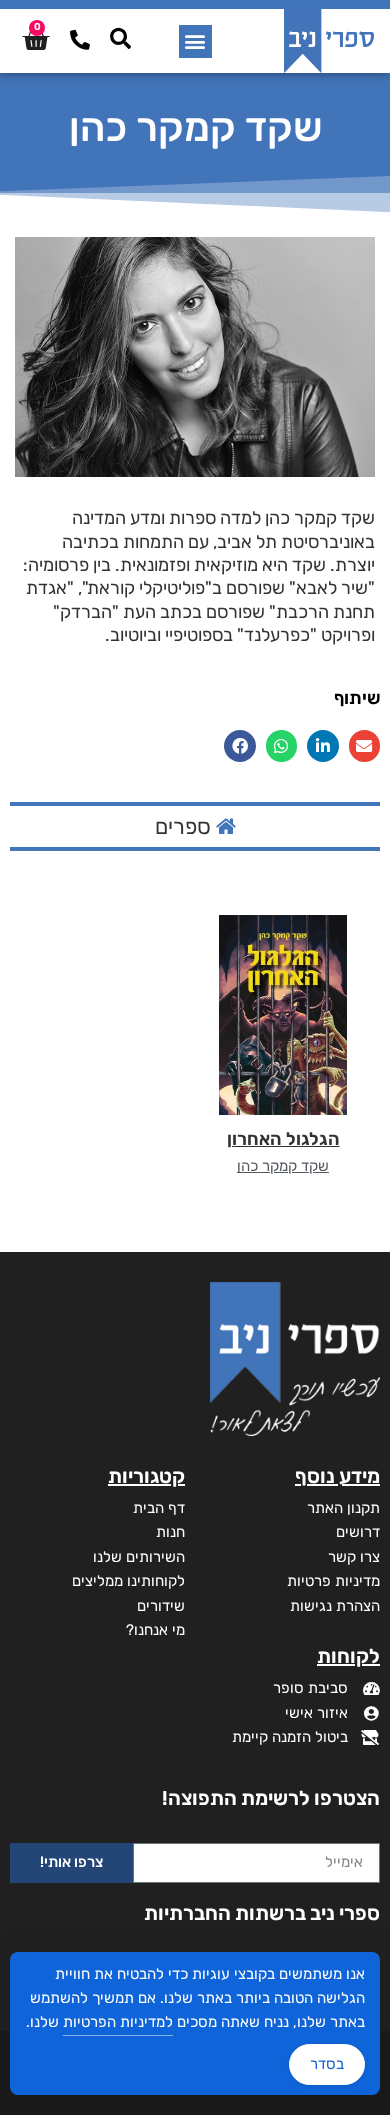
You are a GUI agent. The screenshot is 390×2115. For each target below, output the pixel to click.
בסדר (327, 2064)
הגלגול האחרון (283, 1139)
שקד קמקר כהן (283, 1166)
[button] (195, 41)
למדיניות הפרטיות (118, 2022)
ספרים (185, 826)
